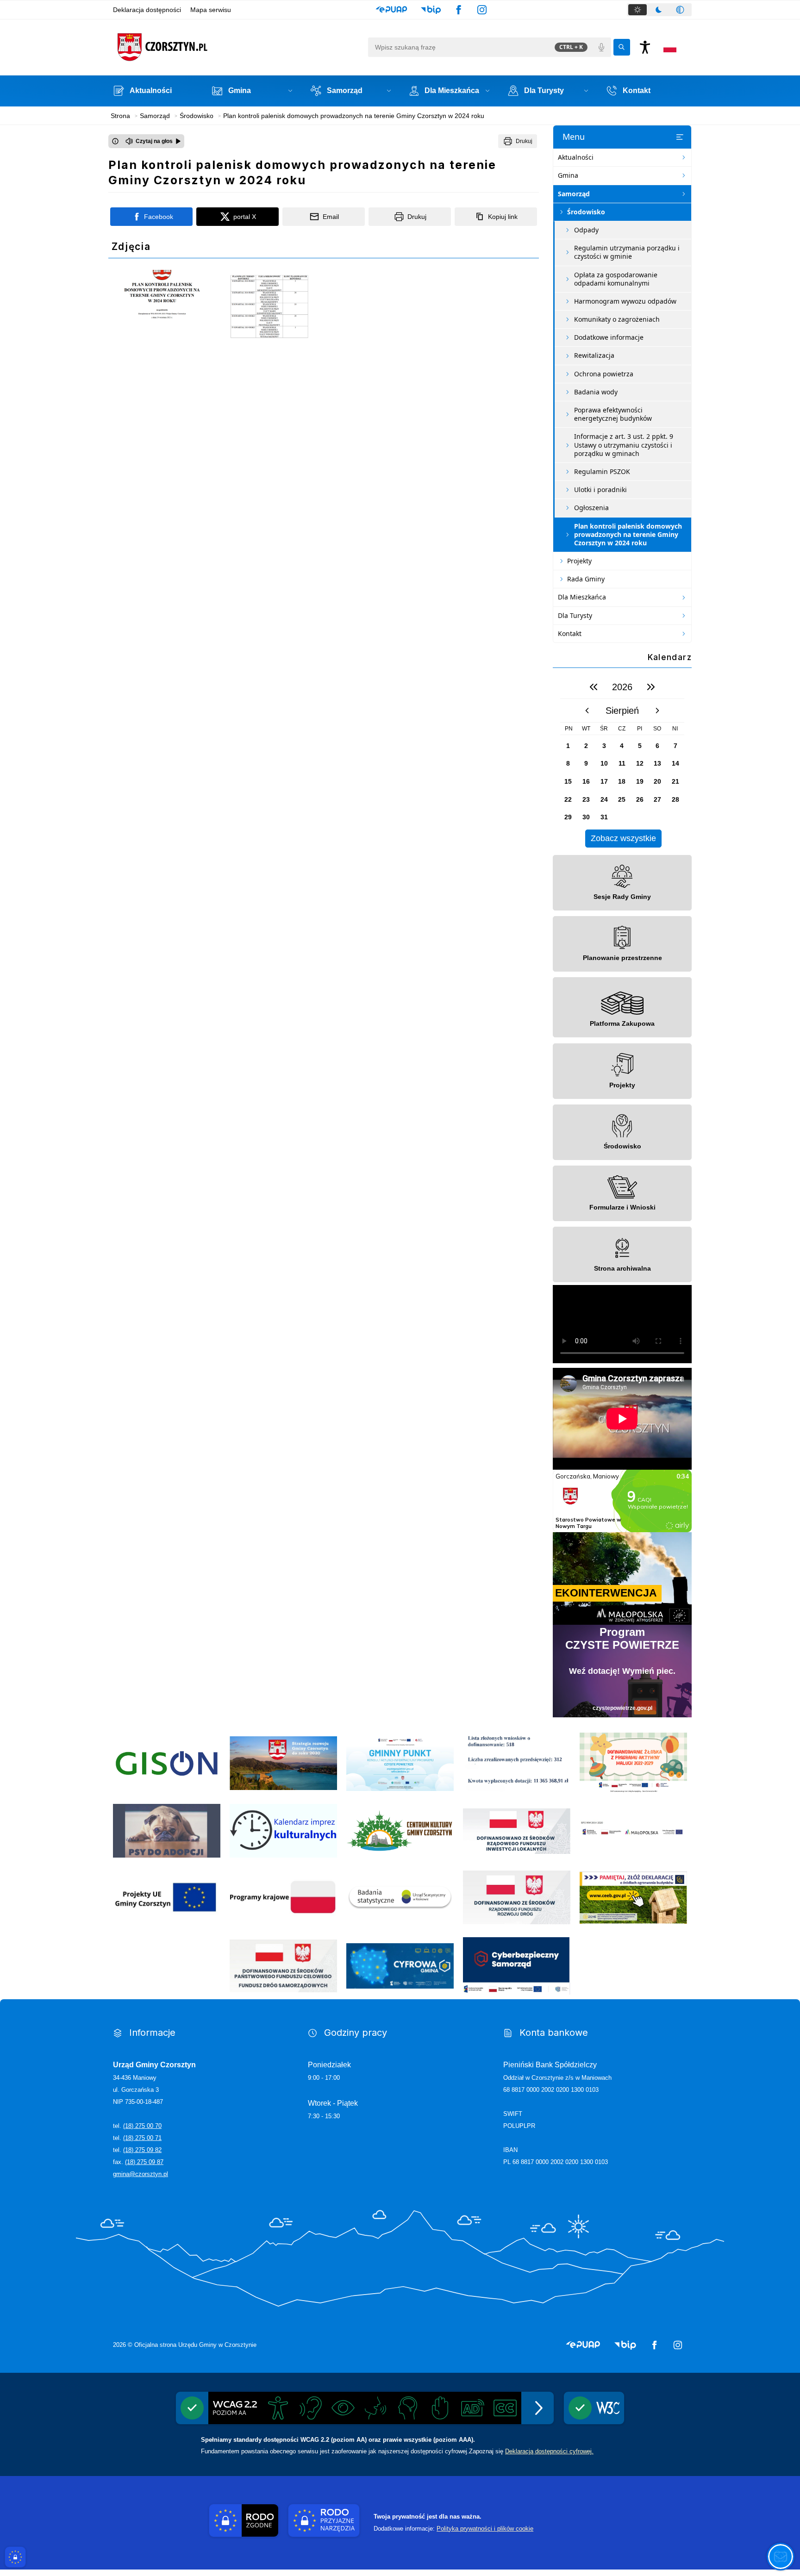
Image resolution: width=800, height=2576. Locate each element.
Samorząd (574, 194)
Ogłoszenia (591, 508)
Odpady (586, 230)
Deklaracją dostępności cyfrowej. (549, 2451)
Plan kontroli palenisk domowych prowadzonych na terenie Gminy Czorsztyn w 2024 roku (628, 534)
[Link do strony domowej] (238, 47)
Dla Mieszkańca (582, 597)
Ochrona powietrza (604, 374)
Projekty (579, 561)
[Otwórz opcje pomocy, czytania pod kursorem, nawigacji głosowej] (781, 2557)
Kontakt (570, 633)
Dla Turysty (575, 615)
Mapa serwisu (211, 10)
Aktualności (576, 157)
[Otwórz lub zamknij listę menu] (680, 137)
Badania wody (596, 392)
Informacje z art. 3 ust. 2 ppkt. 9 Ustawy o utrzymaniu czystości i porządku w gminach (624, 445)
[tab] (637, 10)
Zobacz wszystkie (623, 838)
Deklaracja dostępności (147, 10)
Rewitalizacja (594, 355)
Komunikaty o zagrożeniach (617, 319)
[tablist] (659, 10)
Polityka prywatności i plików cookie (485, 2529)
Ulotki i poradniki (600, 490)
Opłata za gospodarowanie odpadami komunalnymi (616, 279)
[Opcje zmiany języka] (670, 47)
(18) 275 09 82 (142, 2150)
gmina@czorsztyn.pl (141, 2174)
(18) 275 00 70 (142, 2126)
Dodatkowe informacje (609, 337)
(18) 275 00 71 (142, 2138)
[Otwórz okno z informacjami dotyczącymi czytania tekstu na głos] (115, 141)
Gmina (568, 175)
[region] (622, 761)
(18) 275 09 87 (144, 2162)
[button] (391, 10)
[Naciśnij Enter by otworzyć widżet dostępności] (645, 47)
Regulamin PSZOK (602, 471)
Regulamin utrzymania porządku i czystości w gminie (627, 252)
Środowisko (586, 212)
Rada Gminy (586, 579)
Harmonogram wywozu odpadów (625, 301)
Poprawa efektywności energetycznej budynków (613, 414)
